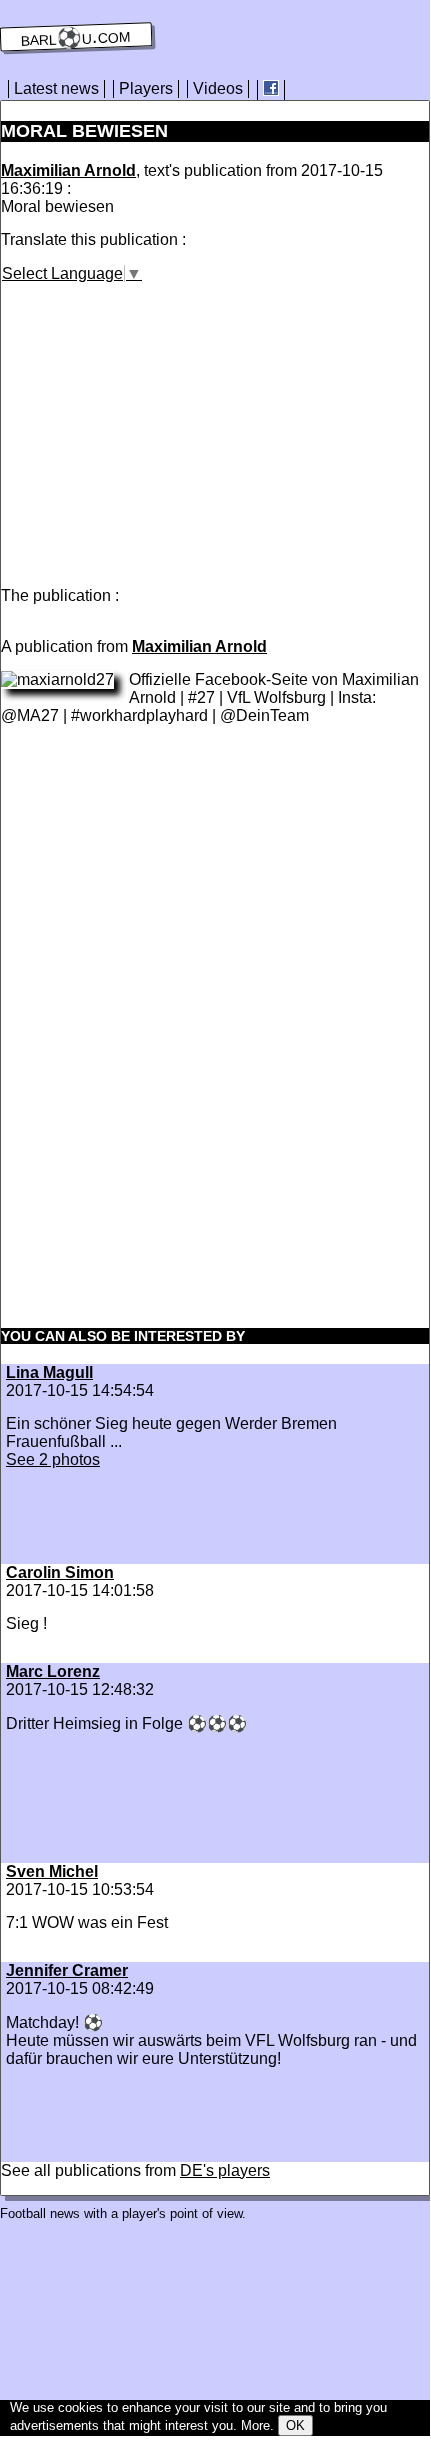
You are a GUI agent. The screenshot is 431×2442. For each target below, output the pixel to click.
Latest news (56, 88)
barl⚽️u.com (76, 37)
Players (146, 88)
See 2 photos (53, 1459)
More (255, 2425)
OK (295, 2425)
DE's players (225, 2170)
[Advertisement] (169, 423)
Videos (218, 88)
